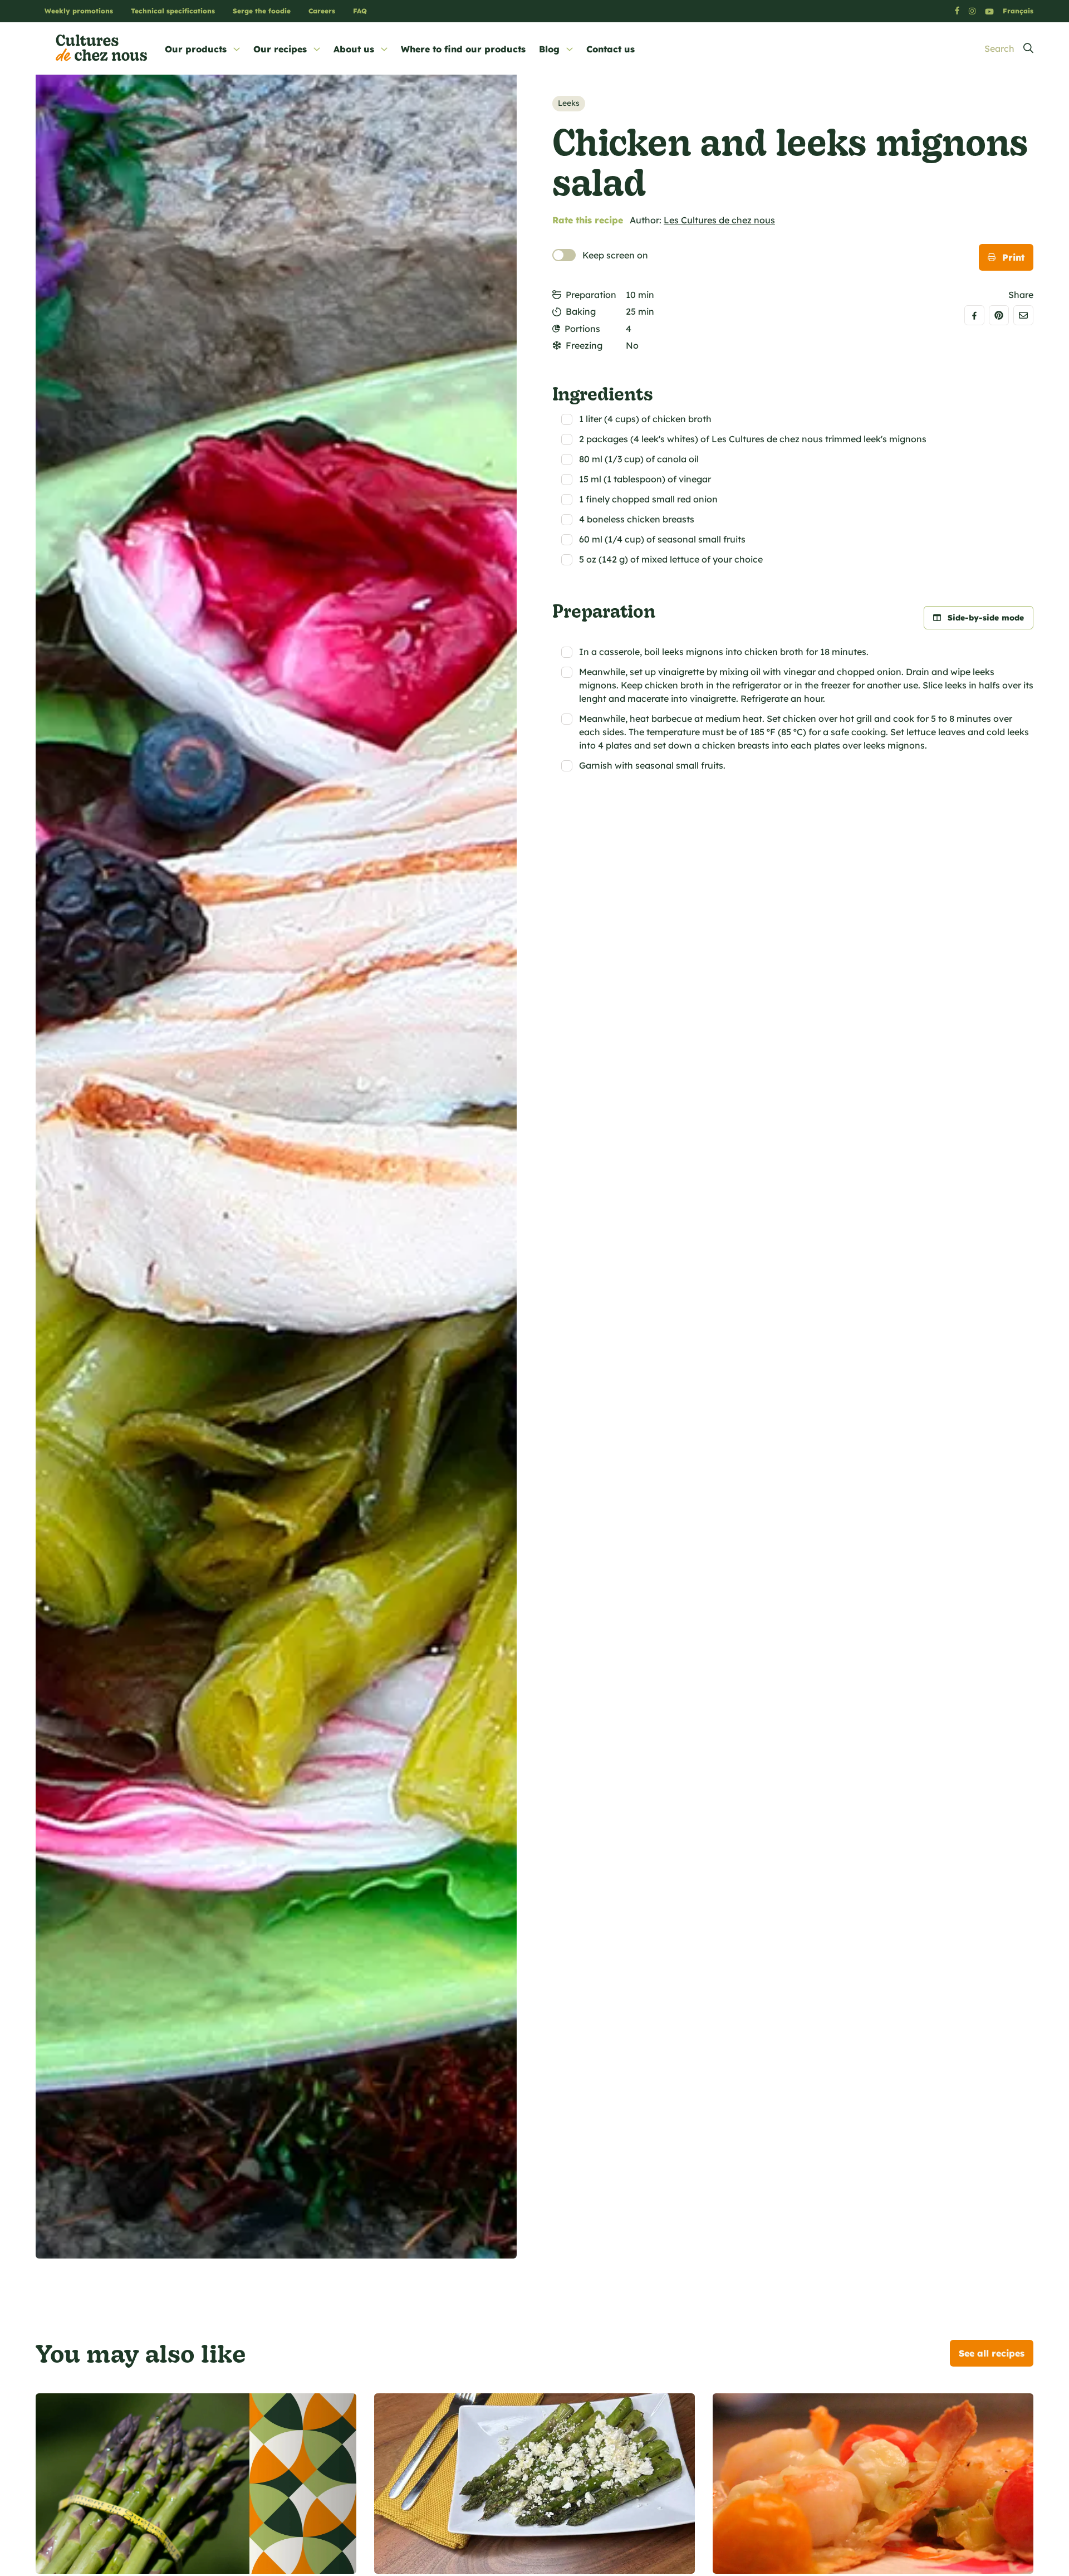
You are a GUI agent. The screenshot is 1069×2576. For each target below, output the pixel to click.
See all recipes (992, 2353)
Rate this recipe (588, 220)
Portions (582, 329)
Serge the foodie (262, 11)
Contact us (610, 49)
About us (354, 49)
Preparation (591, 295)
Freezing (584, 345)
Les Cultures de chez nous (719, 220)
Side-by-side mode (986, 618)
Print (1013, 257)
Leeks (569, 103)
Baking (581, 311)
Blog (549, 49)
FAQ (360, 11)
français (1018, 11)
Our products (196, 49)
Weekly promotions (79, 11)
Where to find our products (463, 49)
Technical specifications (173, 11)
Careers (322, 11)
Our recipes (280, 49)
